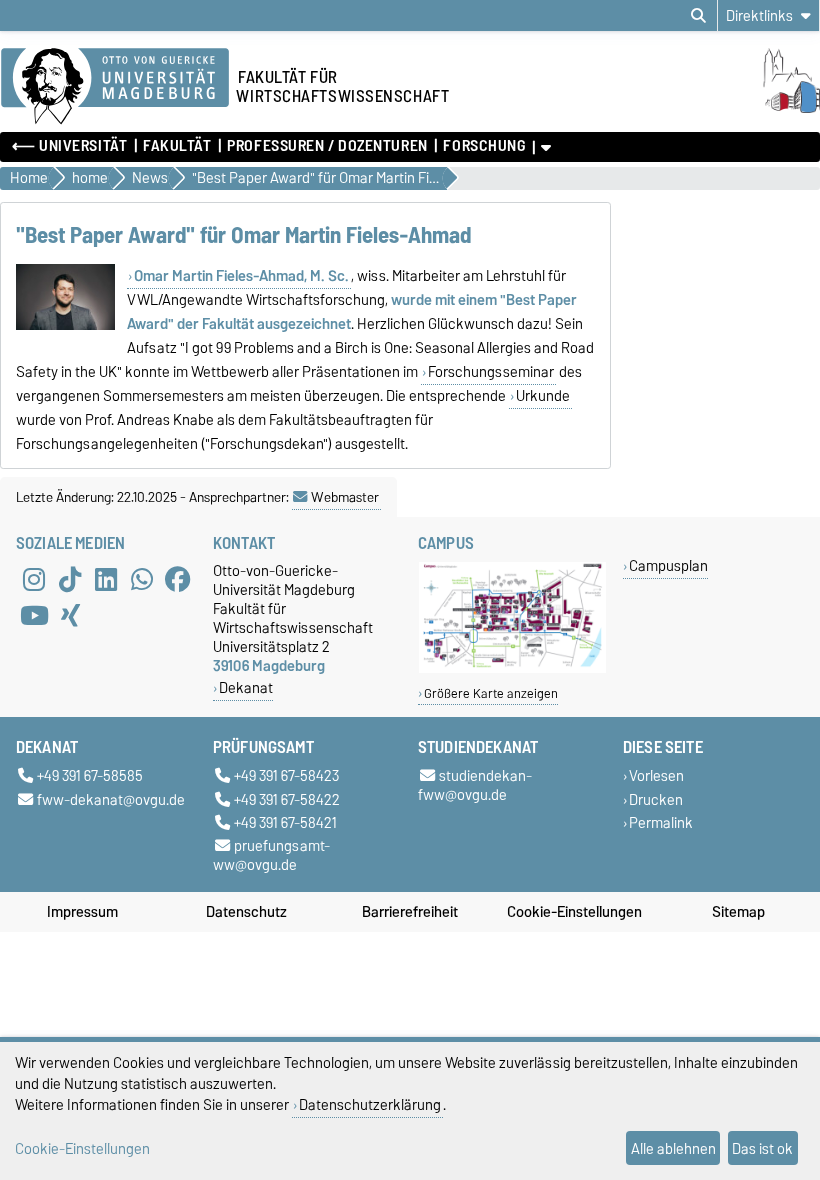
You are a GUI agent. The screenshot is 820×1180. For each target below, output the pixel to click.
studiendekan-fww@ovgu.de (475, 786)
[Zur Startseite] (770, 108)
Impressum (82, 912)
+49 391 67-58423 (286, 776)
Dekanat (246, 687)
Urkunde (543, 396)
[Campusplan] (512, 668)
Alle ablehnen (673, 1148)
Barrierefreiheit (410, 912)
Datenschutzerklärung (370, 1104)
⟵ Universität (69, 146)
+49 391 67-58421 (285, 822)
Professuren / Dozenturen (327, 146)
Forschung (484, 146)
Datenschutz (246, 912)
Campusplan (668, 565)
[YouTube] (34, 615)
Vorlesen (656, 776)
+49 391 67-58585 (90, 776)
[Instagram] (34, 579)
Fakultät (177, 146)
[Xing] (70, 615)
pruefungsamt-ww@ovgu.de (271, 855)
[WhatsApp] (142, 579)
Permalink (661, 822)
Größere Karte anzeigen (491, 693)
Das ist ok (762, 1148)
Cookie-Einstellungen (574, 912)
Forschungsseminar (491, 372)
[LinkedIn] (106, 579)
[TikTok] (70, 579)
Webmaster (345, 497)
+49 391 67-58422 (287, 799)
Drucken (656, 799)
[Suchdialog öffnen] (698, 16)
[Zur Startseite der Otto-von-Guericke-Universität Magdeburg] (115, 87)
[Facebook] (178, 579)
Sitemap (738, 912)
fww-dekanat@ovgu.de (111, 799)
